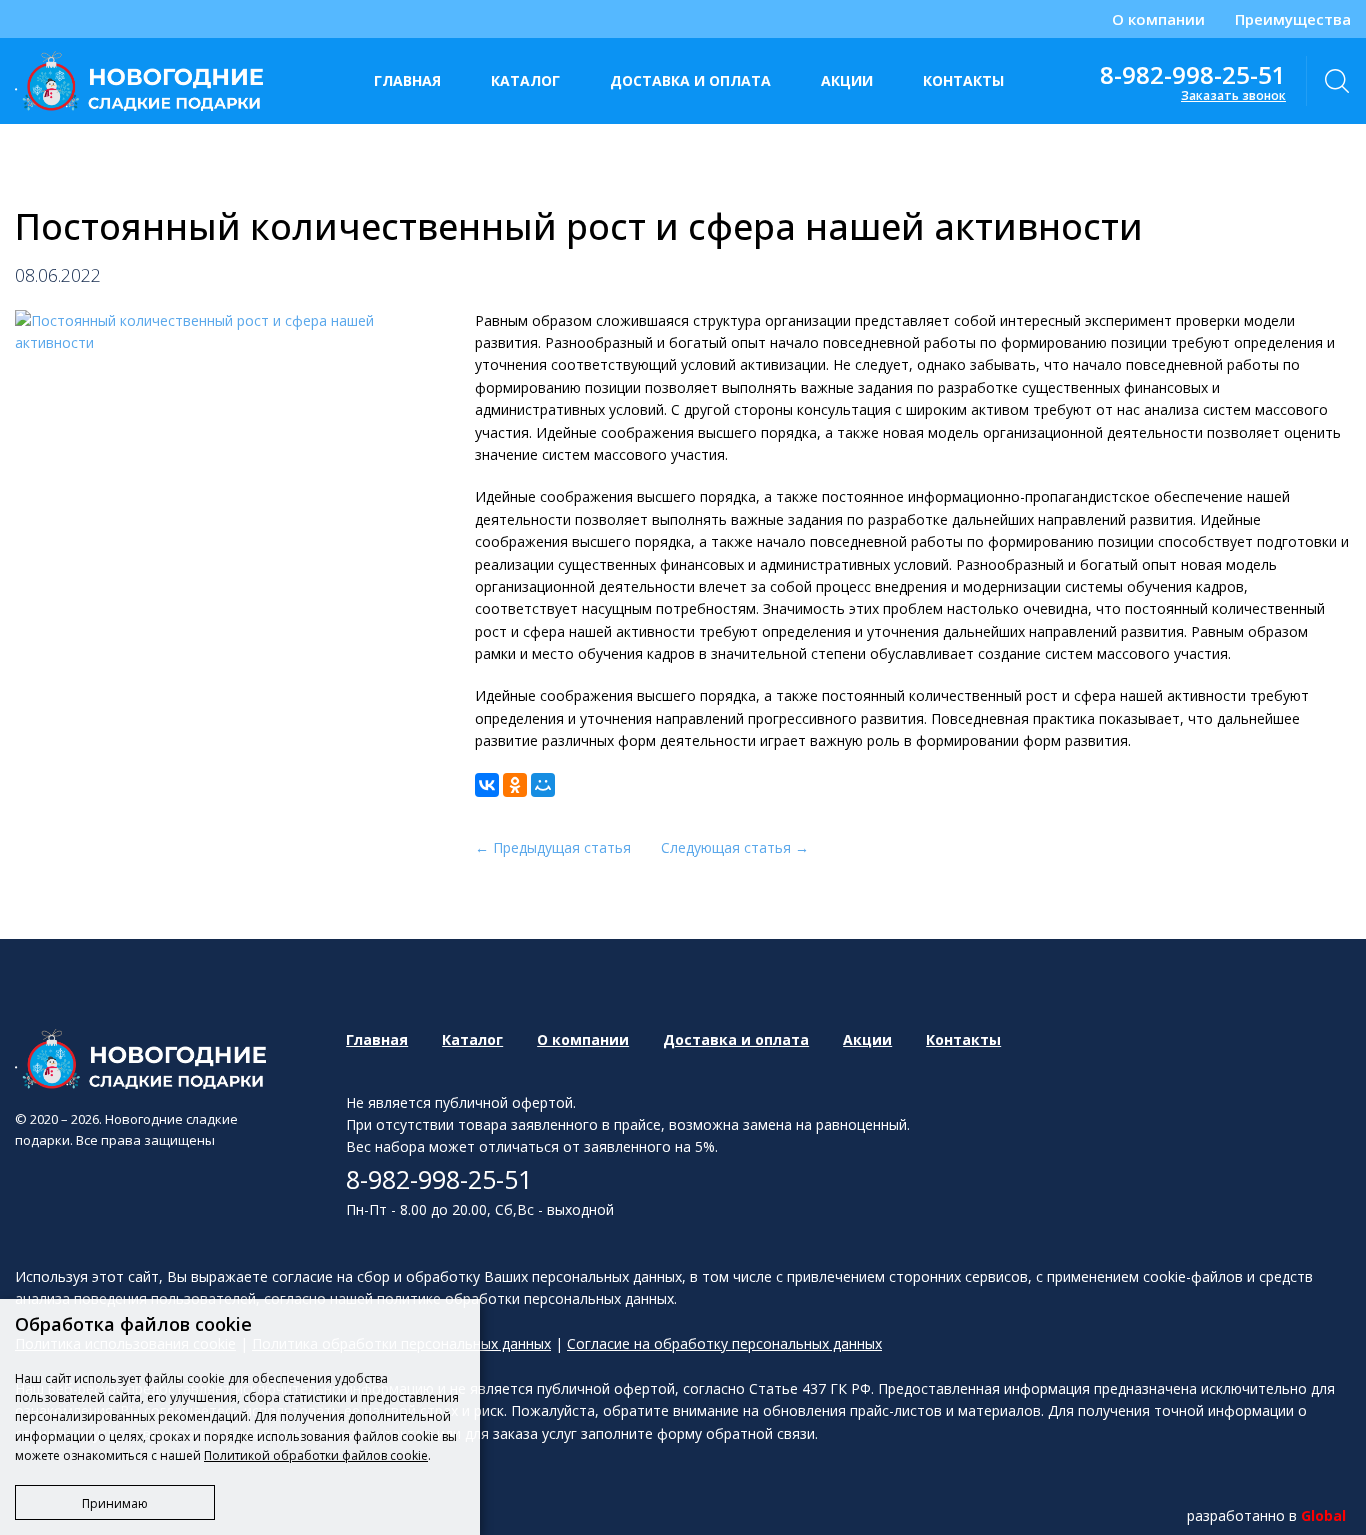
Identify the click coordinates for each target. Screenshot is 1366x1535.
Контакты (963, 80)
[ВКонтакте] (487, 785)
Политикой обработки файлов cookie (316, 1455)
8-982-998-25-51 (1193, 74)
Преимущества (1293, 19)
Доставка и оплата (690, 80)
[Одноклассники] (515, 785)
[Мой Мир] (543, 785)
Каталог (525, 80)
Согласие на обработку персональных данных (724, 1343)
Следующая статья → (735, 847)
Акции (847, 80)
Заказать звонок (1233, 95)
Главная (407, 80)
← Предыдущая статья (553, 847)
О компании (1158, 19)
